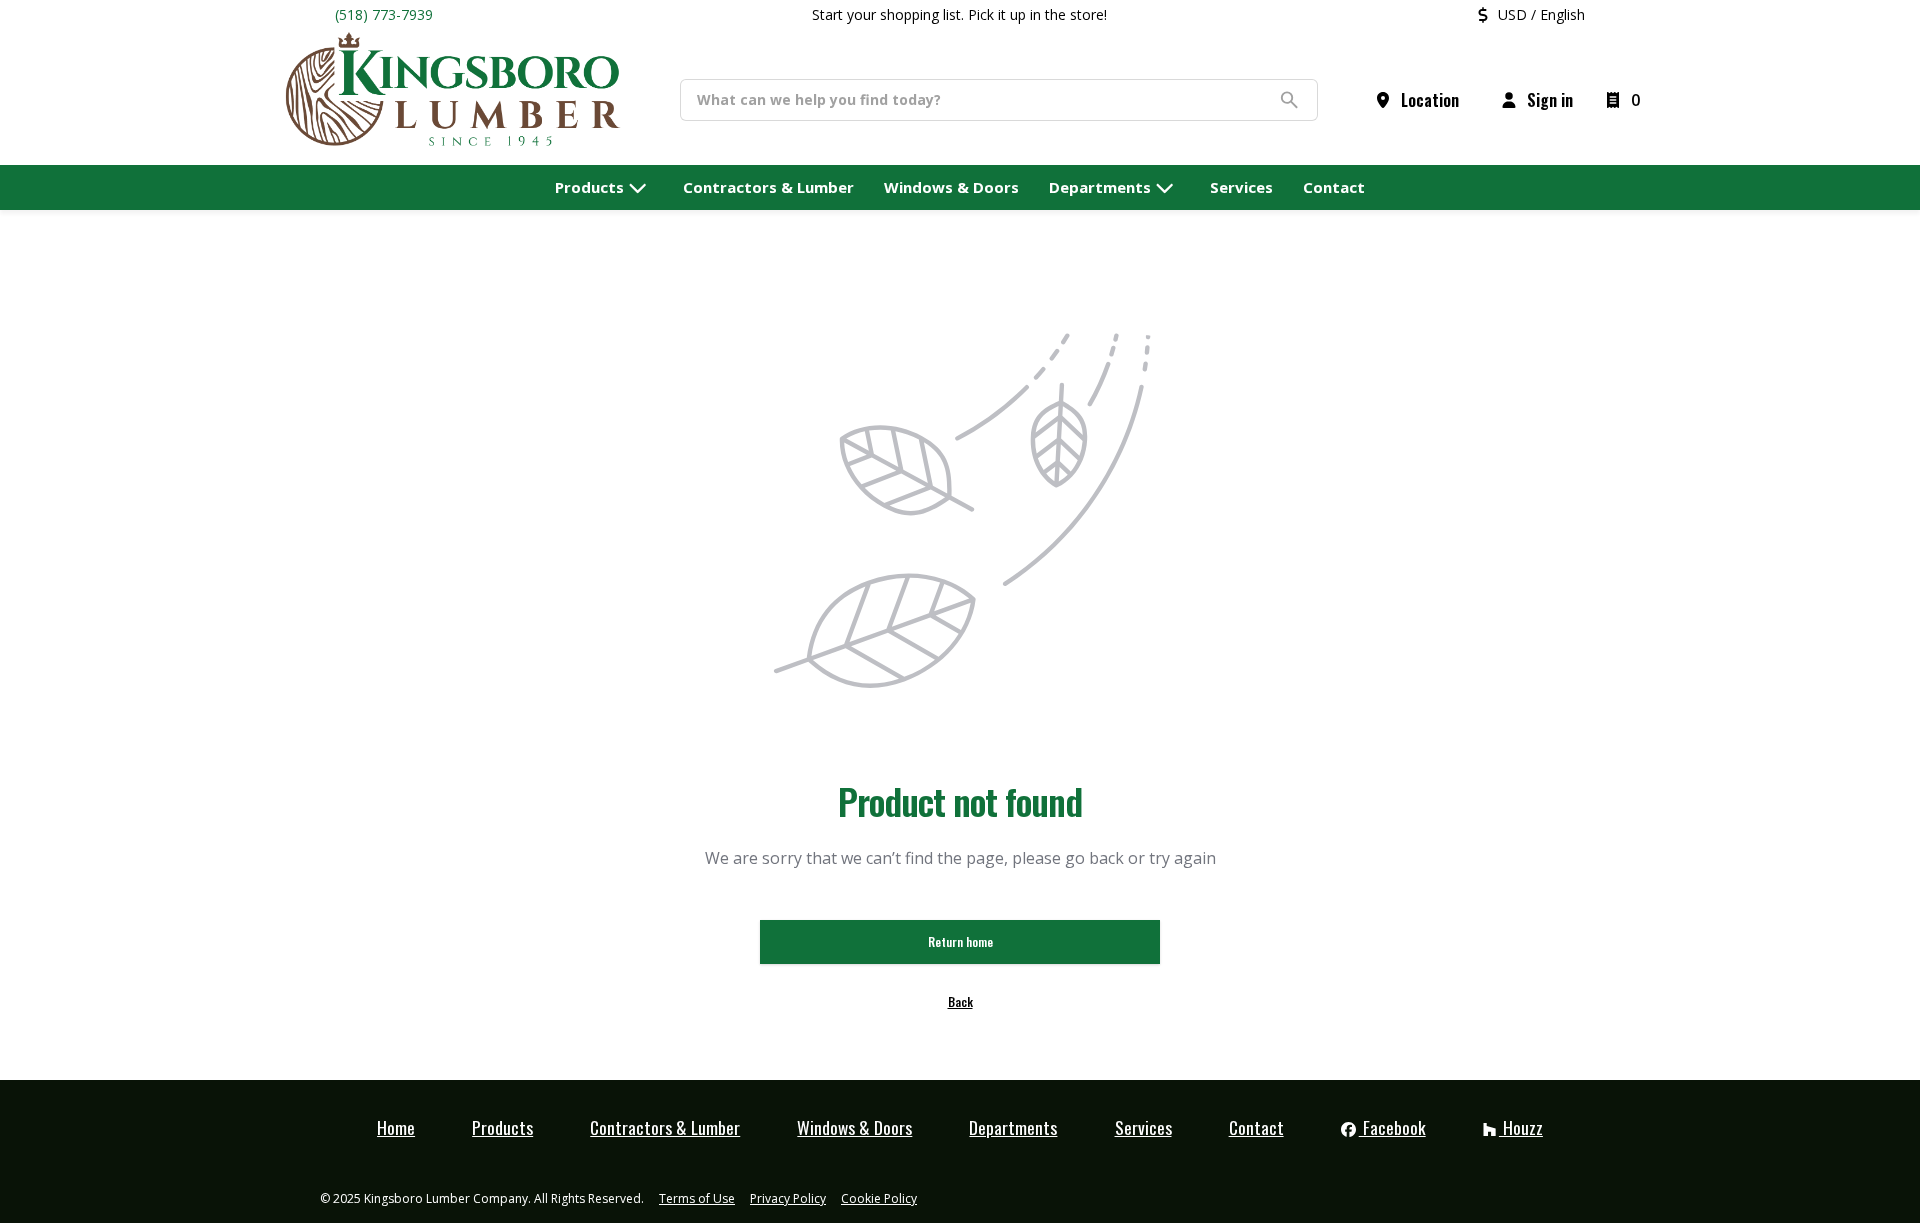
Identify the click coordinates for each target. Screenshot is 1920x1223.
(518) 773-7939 (384, 14)
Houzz (1521, 1127)
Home (396, 1127)
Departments (1013, 1127)
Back (960, 1001)
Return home (960, 941)
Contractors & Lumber (665, 1127)
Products (502, 1127)
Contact (1256, 1127)
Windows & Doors (854, 1127)
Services (1143, 1127)
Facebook (1392, 1127)
